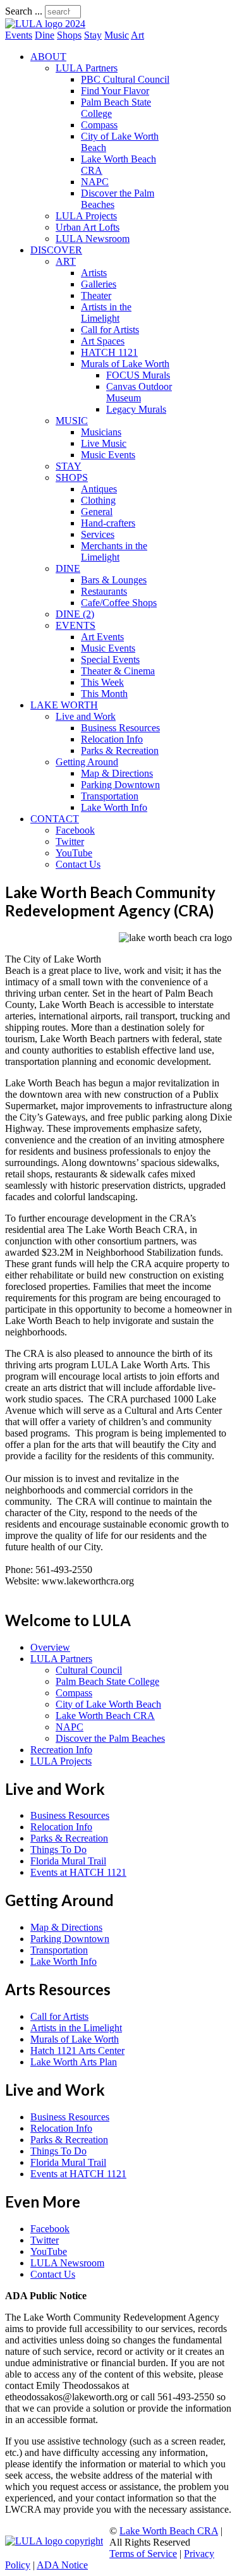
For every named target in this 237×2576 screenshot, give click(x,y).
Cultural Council (89, 1670)
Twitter (70, 841)
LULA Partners (87, 68)
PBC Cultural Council (125, 79)
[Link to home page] (45, 24)
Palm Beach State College (107, 1681)
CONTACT (55, 819)
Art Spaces (103, 341)
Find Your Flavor (115, 91)
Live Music (104, 443)
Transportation (110, 796)
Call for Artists (110, 330)
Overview (50, 1647)
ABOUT (48, 57)
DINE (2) (75, 614)
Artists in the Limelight (106, 313)
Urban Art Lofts (88, 227)
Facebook (75, 830)
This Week (102, 682)
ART (66, 261)
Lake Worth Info (114, 807)
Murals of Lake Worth (125, 364)
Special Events (110, 659)
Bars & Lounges (114, 580)
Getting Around (87, 762)
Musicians (101, 432)
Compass (99, 125)
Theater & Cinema (118, 671)
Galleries (99, 284)
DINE (68, 568)
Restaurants (104, 591)
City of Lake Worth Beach (108, 1704)
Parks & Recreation (120, 750)
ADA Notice (62, 2565)
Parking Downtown (120, 785)
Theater (96, 295)
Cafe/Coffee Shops (119, 603)
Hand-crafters (108, 523)
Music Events (108, 455)
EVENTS (76, 625)
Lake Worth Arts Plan (74, 2062)
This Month (104, 694)
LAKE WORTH (64, 705)
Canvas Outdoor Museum (139, 392)
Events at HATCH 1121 (78, 1872)
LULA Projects (86, 216)
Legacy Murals (136, 409)
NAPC (95, 182)
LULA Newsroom (93, 239)
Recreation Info (61, 1750)
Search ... (24, 11)
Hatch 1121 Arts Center (77, 2050)
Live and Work (86, 716)
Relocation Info (112, 739)
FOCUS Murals (138, 375)
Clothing (98, 500)
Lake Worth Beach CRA (105, 1716)
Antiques (99, 489)
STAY (69, 466)
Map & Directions (117, 773)
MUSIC (72, 421)
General (97, 512)
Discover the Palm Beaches (110, 1738)
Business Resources (120, 728)
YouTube (74, 853)
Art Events (102, 637)
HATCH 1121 (109, 352)
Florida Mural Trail (68, 1861)
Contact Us (78, 864)
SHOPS (72, 477)
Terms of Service (143, 2554)
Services (98, 534)
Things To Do (58, 1850)
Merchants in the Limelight (114, 551)
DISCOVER (56, 250)
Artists (94, 273)
